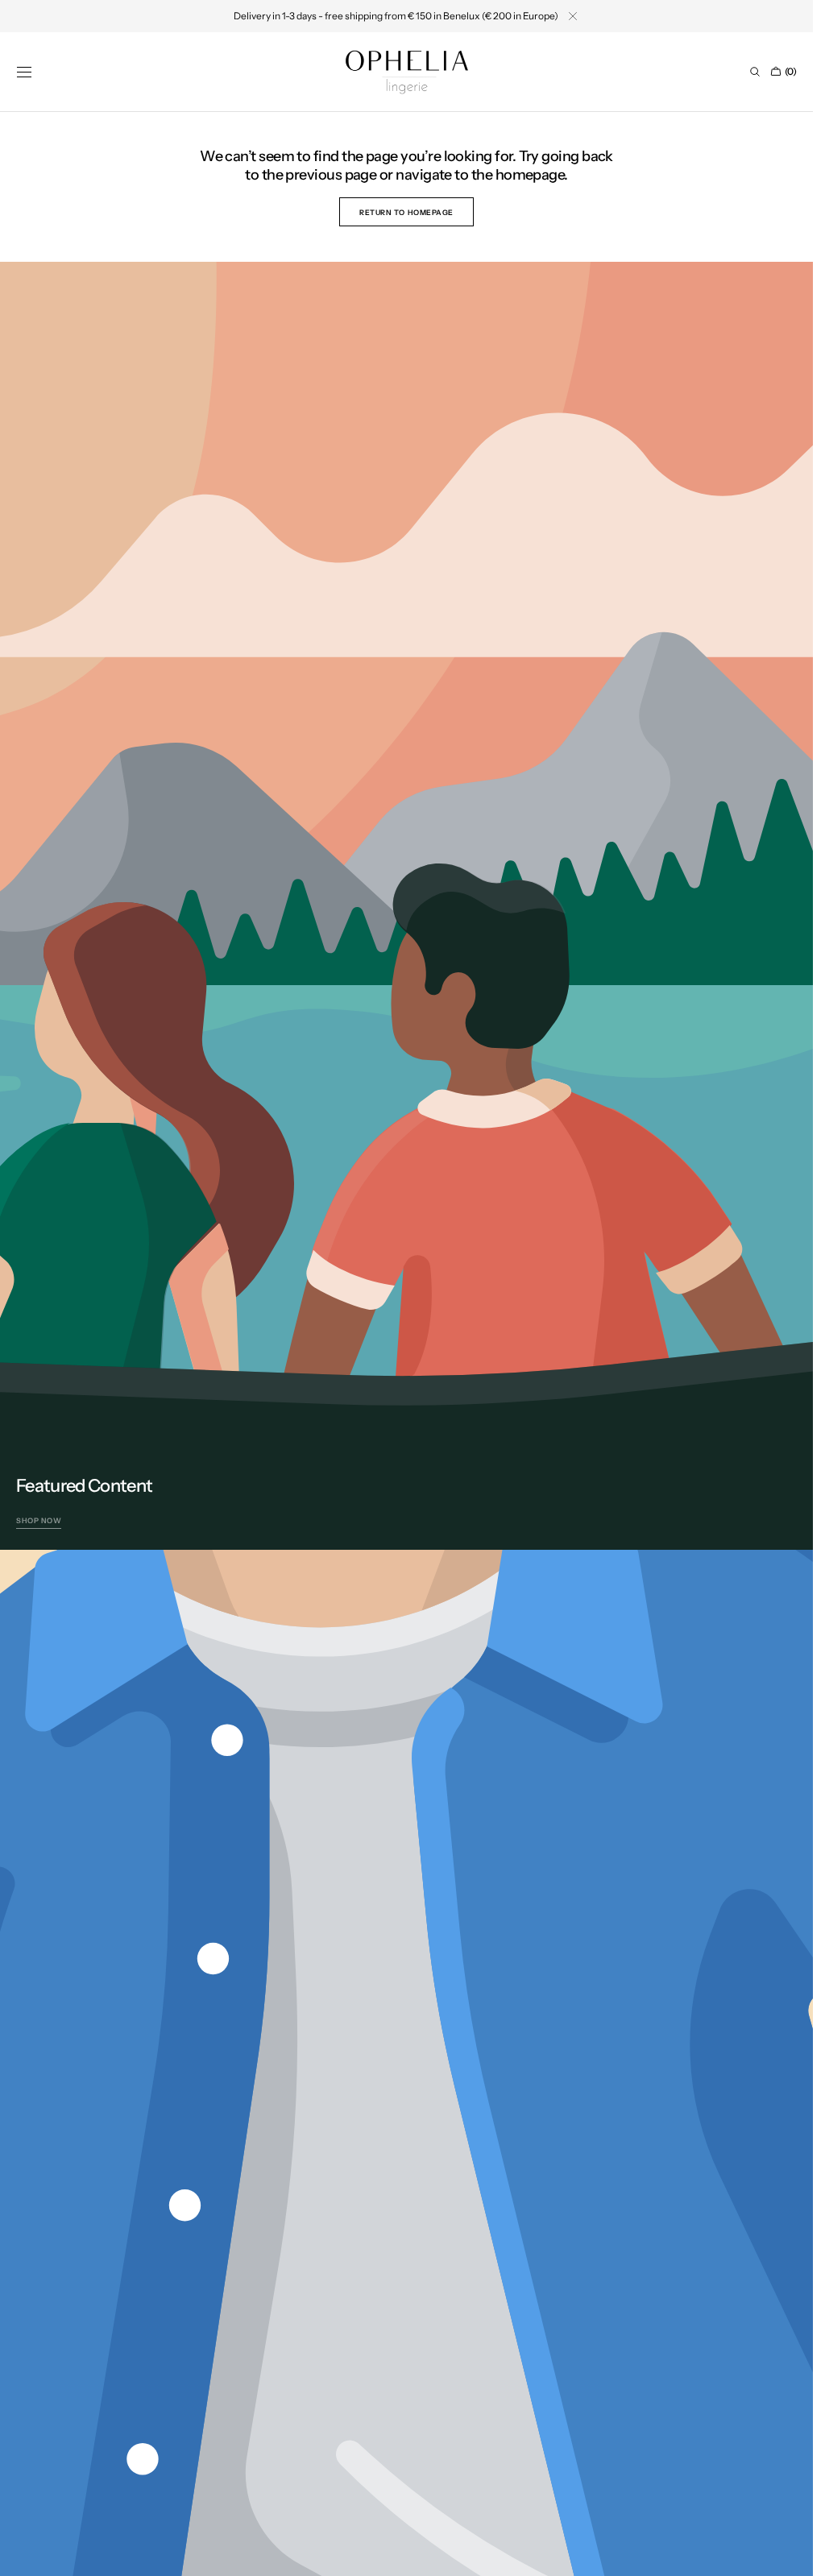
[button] (24, 72)
